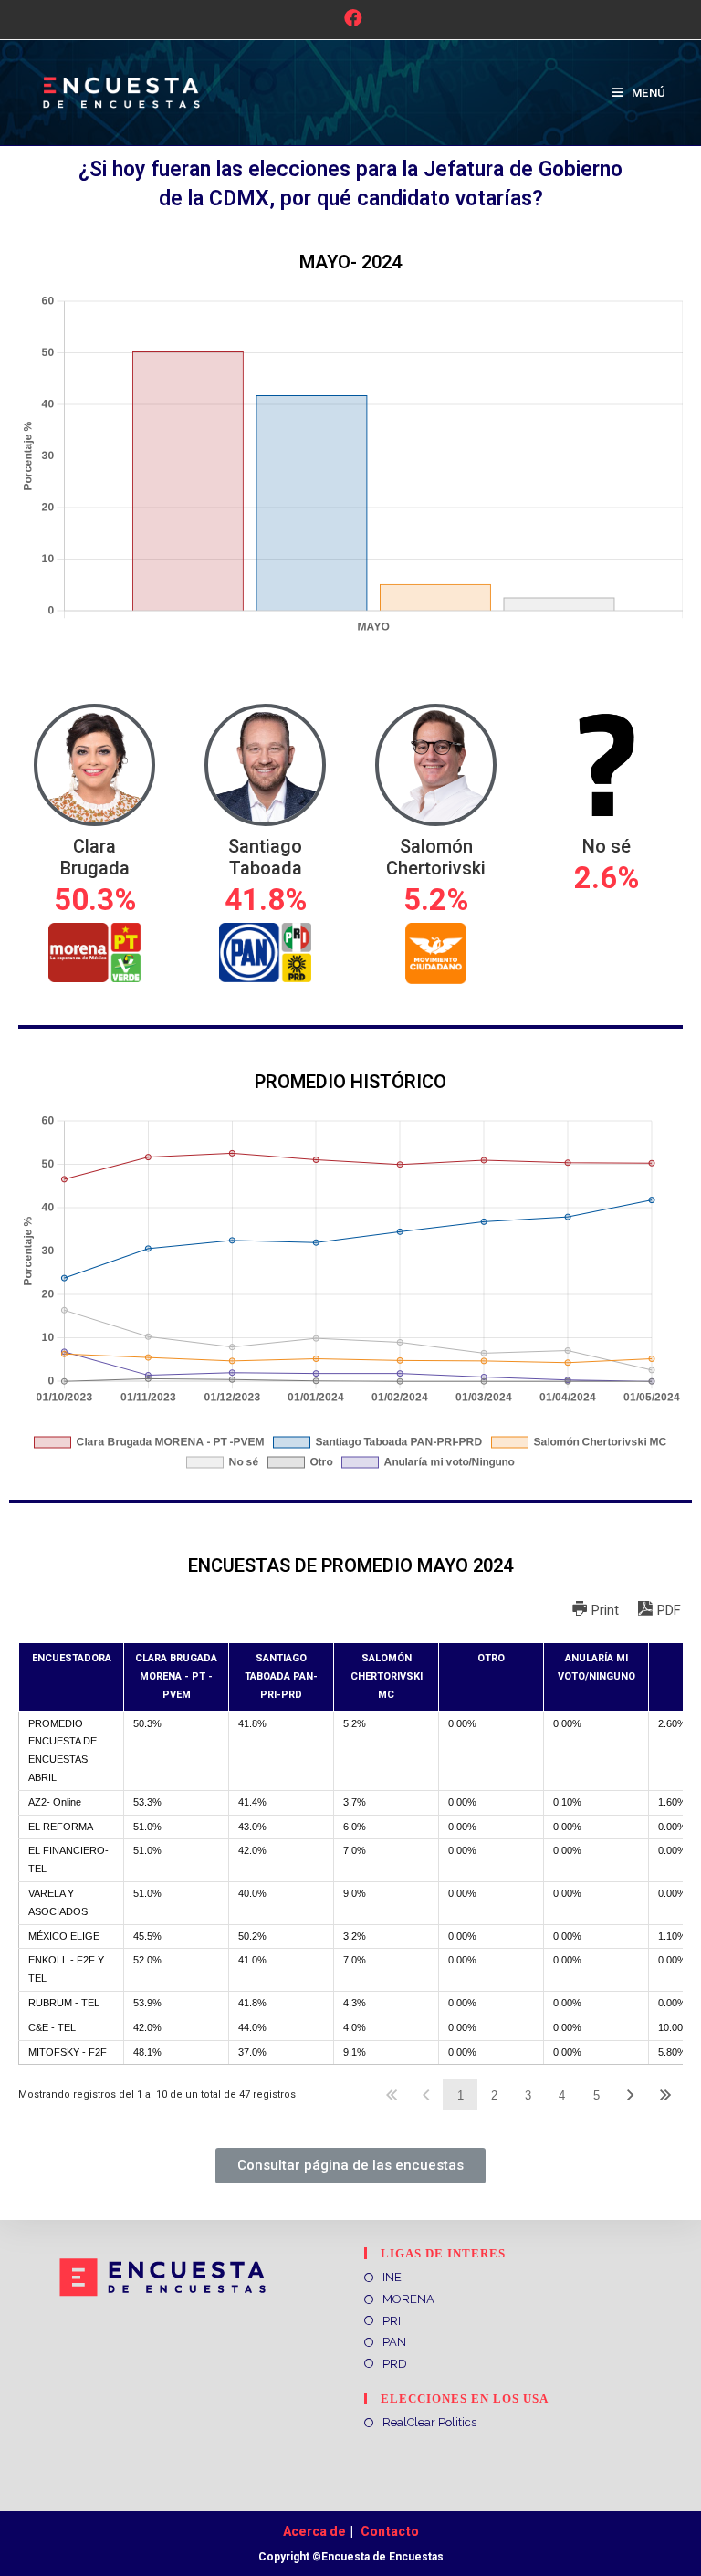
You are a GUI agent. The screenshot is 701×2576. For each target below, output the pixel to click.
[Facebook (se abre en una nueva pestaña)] (350, 18)
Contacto (390, 2531)
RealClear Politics (429, 2422)
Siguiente (631, 2094)
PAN (394, 2342)
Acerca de (314, 2531)
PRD (395, 2364)
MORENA (408, 2299)
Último (665, 2094)
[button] (350, 2166)
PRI (392, 2321)
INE (392, 2277)
